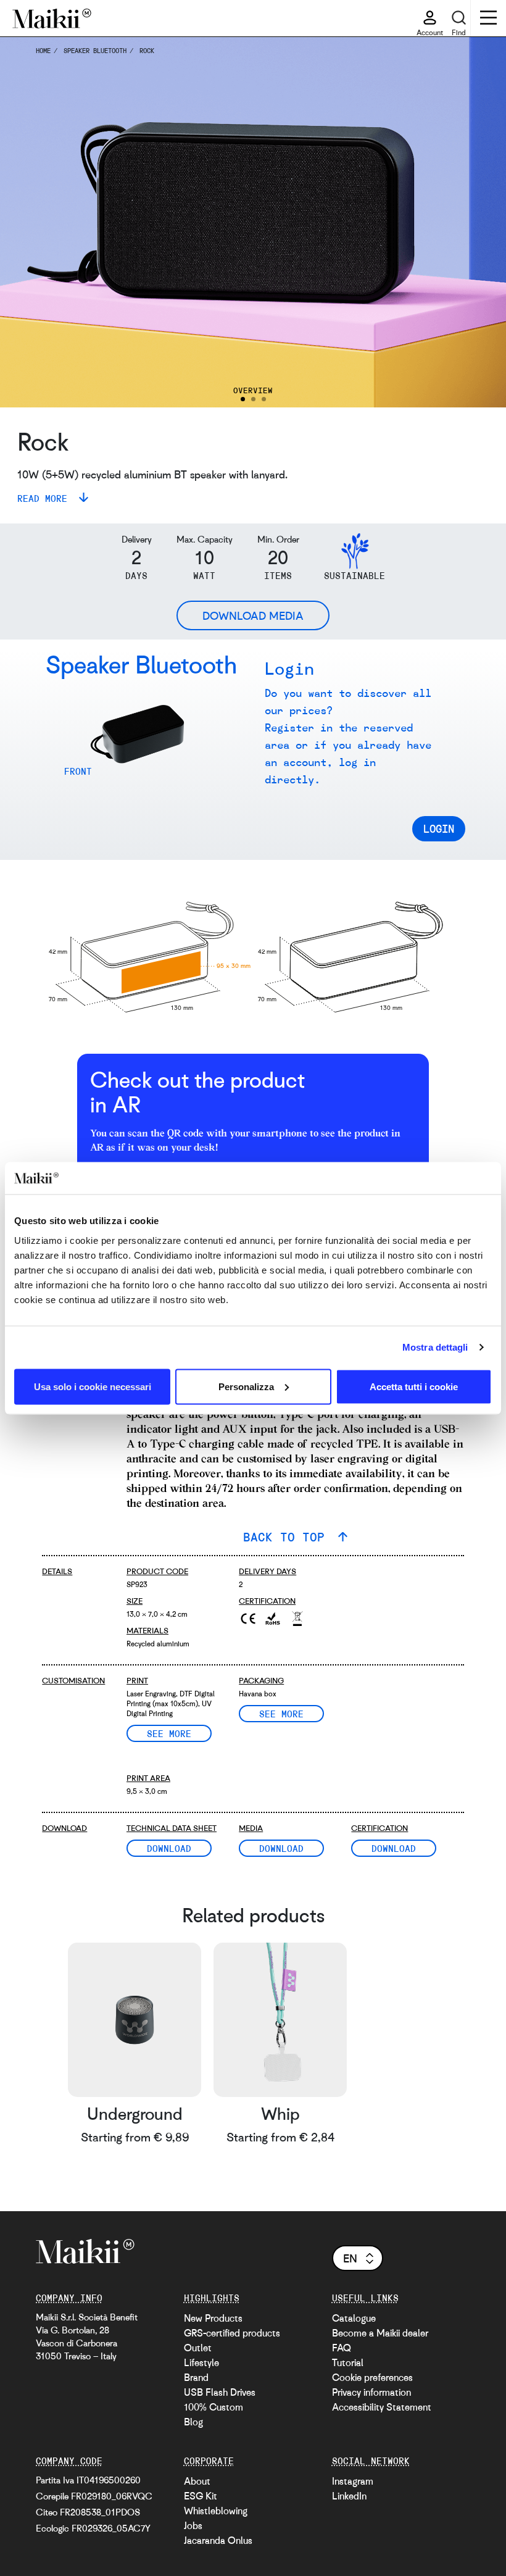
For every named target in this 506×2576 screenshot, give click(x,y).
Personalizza (246, 1386)
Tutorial (348, 2362)
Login (439, 828)
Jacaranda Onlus (218, 2540)
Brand (196, 2377)
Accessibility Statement (382, 2407)
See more (169, 1733)
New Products (213, 2318)
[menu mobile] (488, 19)
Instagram (353, 2481)
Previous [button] (28, 222)
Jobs (193, 2525)
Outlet (198, 2348)
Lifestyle (201, 2362)
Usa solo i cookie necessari (93, 1386)
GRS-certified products (232, 2333)
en (350, 2258)
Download (169, 1848)
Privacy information (371, 2392)
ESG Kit (201, 2496)
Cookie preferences (372, 2377)
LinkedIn (349, 2496)
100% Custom (214, 2407)
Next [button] (478, 222)
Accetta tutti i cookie (414, 1386)
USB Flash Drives (220, 2392)
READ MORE (45, 498)
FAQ (342, 2348)
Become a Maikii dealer (380, 2333)
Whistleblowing (216, 2511)
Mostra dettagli (435, 1347)
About (197, 2481)
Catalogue (354, 2318)
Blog (193, 2422)
